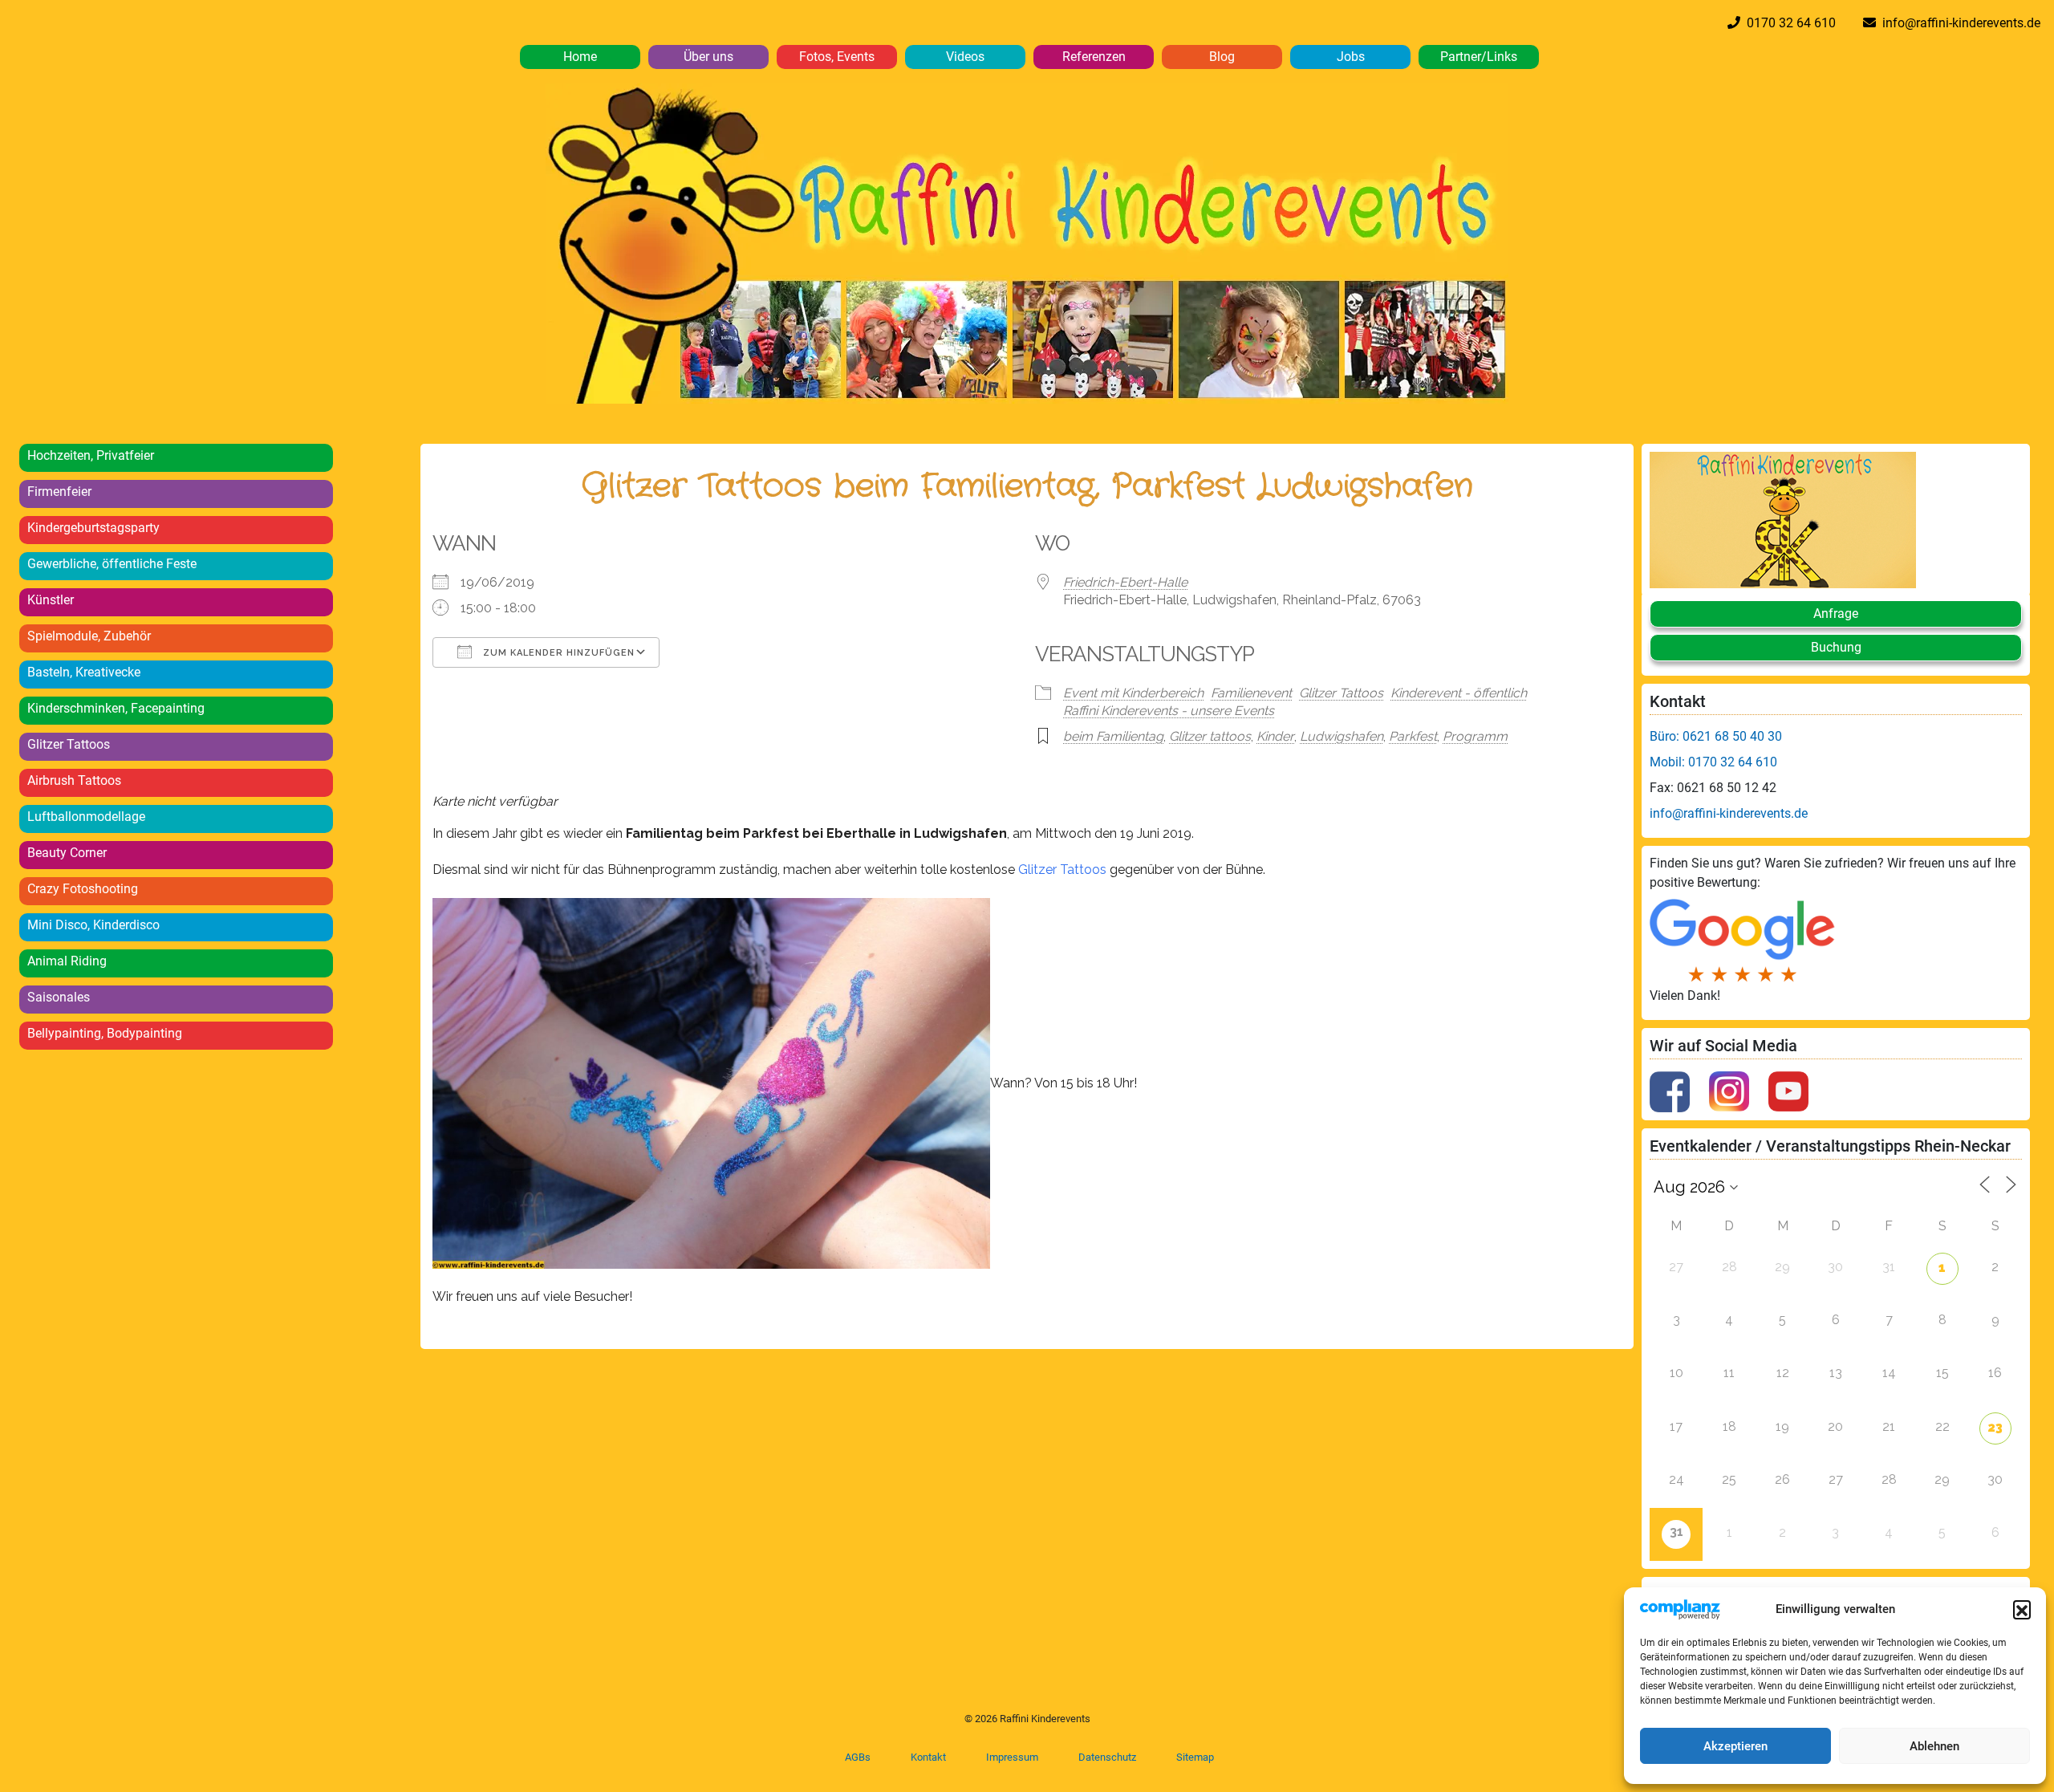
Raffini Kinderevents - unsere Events (1169, 711)
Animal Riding (67, 961)
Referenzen (1094, 57)
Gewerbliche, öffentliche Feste (112, 564)
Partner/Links (1479, 57)
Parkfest (1413, 736)
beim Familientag (1113, 736)
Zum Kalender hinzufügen (557, 653)
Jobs (1351, 57)
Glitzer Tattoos (69, 744)
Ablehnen (1934, 1746)
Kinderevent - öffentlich (1459, 693)
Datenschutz (1107, 1757)
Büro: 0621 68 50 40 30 (1716, 736)
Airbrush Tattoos (74, 780)
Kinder (1275, 736)
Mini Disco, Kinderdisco (93, 925)
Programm (1475, 736)
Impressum (1012, 1757)
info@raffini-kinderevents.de (1958, 23)
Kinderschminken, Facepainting (116, 708)
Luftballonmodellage (86, 817)
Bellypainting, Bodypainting (105, 1033)
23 (1995, 1427)
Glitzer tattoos (1210, 736)
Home (580, 57)
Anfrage (1836, 614)
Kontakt (928, 1757)
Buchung (1836, 647)
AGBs (858, 1757)
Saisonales (59, 997)
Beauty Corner (67, 853)
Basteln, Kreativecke (84, 672)
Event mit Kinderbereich (1133, 693)
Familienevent (1251, 693)
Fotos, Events (837, 57)
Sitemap (1195, 1757)
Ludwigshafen (1342, 736)
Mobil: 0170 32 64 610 (1713, 762)
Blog (1222, 57)
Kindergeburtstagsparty (93, 528)
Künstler (51, 600)
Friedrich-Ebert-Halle (1125, 582)
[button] (2022, 1609)
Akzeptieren (1735, 1746)
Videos (965, 57)
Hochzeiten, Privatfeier (91, 455)
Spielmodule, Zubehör (89, 636)
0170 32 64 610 (1788, 23)
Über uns (708, 57)
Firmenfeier (59, 492)
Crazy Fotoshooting (83, 889)
